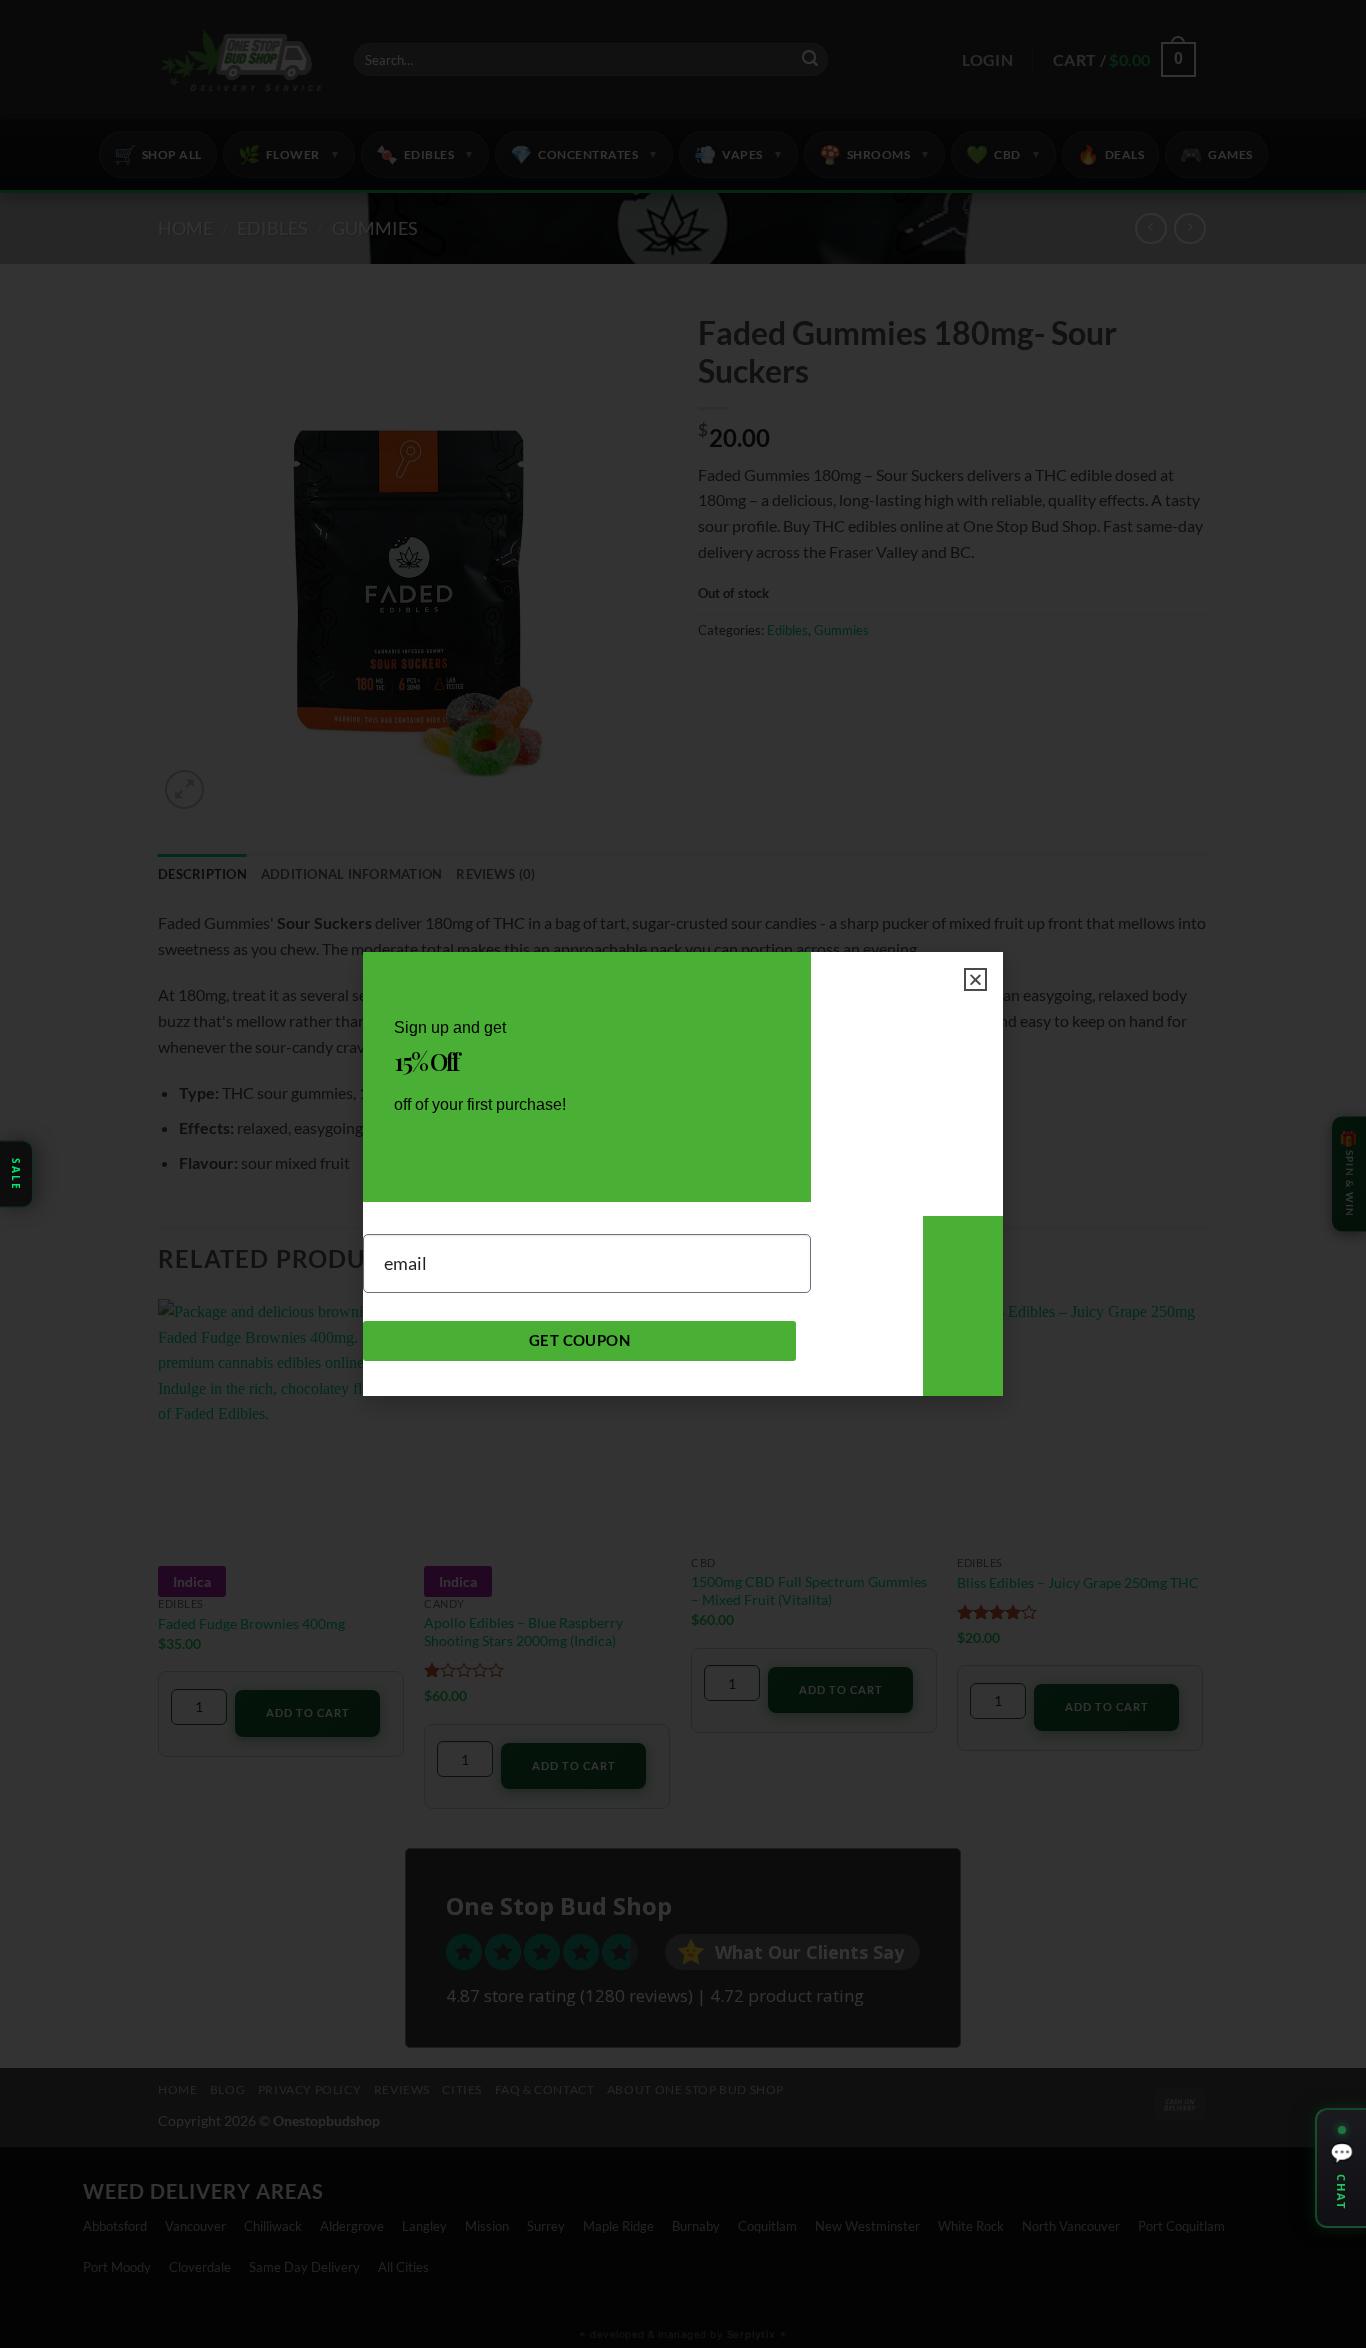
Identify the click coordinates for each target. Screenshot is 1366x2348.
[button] (975, 979)
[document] (683, 1174)
